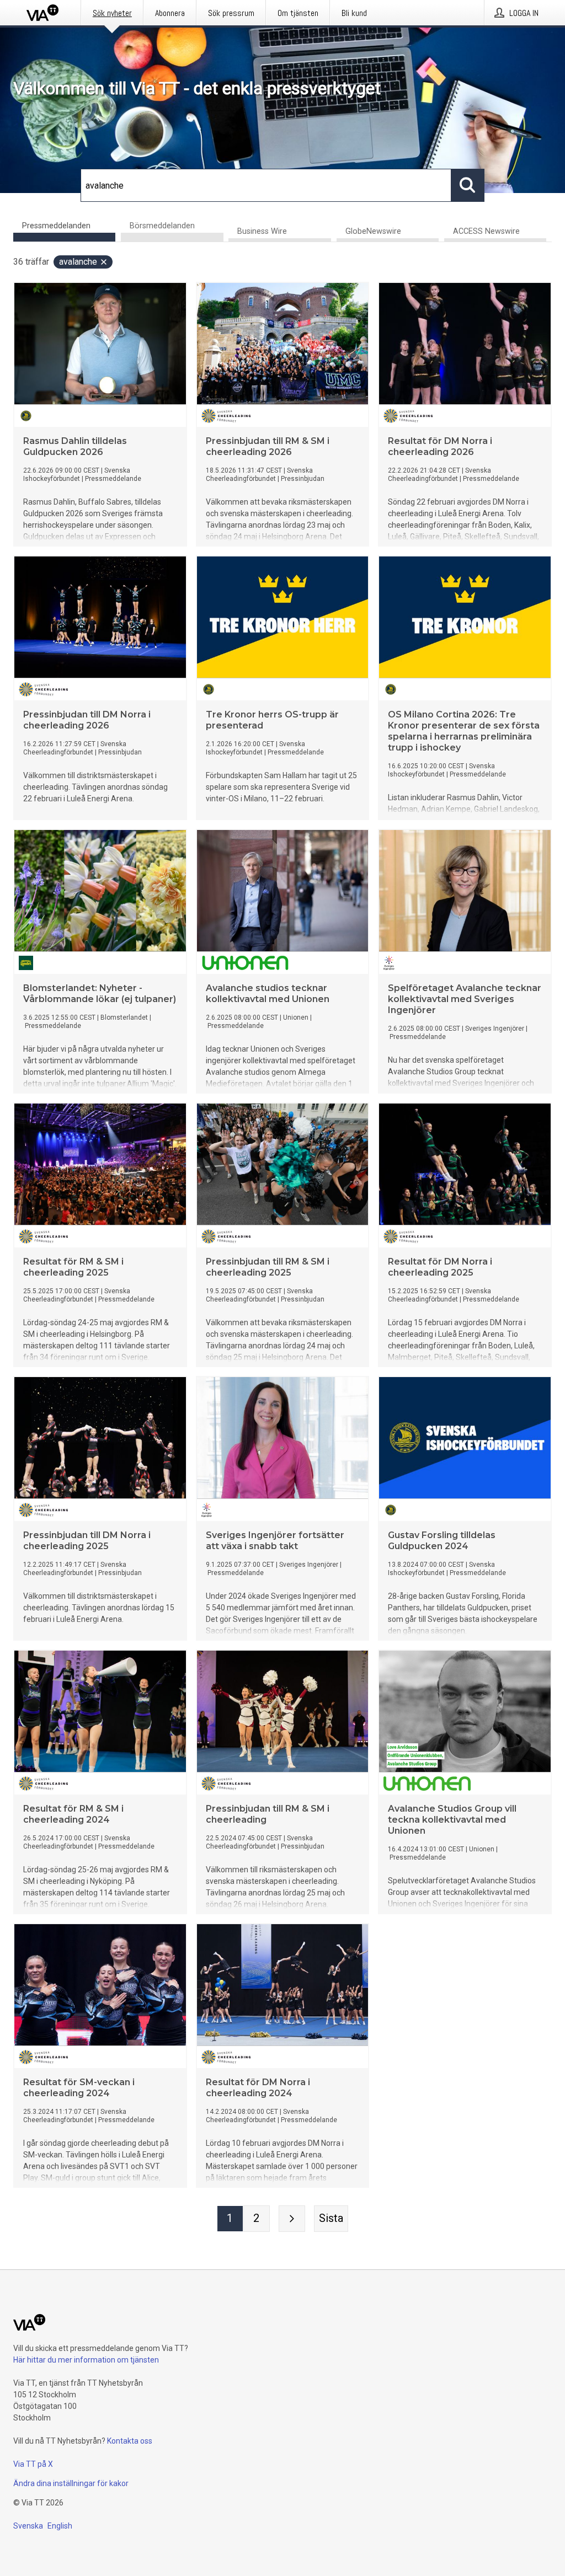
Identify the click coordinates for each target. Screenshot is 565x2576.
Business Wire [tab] (262, 231)
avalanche (78, 262)
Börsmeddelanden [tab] (162, 226)
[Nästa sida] (292, 2219)
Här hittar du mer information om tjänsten (86, 2360)
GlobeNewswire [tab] (373, 231)
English (60, 2526)
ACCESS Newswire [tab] (486, 231)
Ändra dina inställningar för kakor (71, 2483)
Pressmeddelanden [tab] (56, 226)
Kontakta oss (130, 2441)
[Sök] (468, 185)
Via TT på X (33, 2464)
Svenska (28, 2526)
